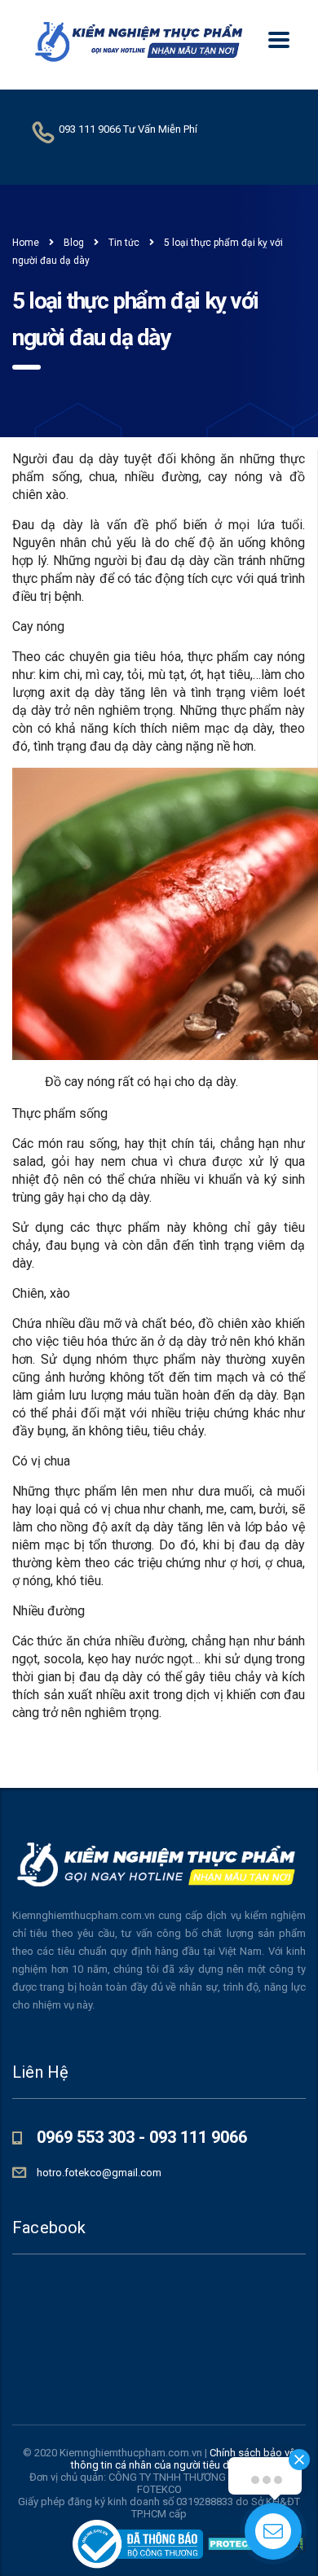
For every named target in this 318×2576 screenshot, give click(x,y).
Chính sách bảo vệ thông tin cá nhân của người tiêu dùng (183, 2459)
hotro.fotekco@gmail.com (99, 2173)
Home (26, 243)
